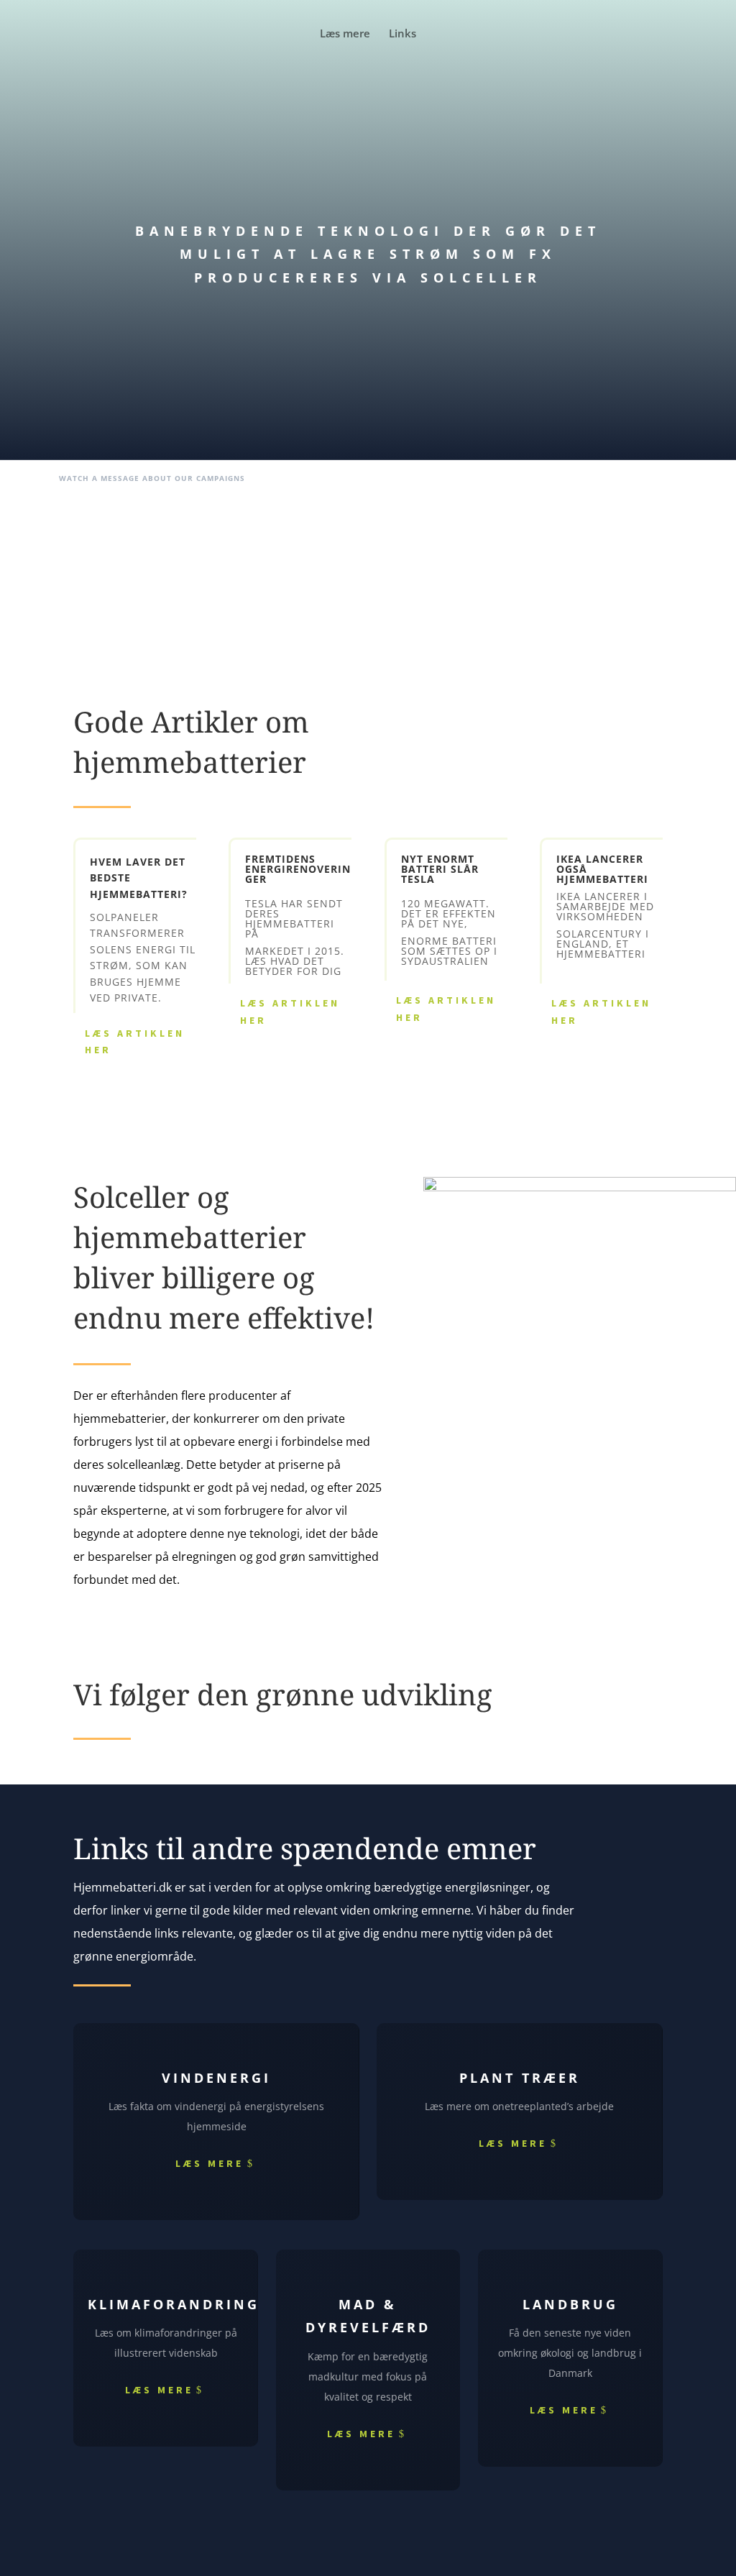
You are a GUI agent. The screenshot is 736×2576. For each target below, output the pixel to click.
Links (402, 34)
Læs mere (345, 34)
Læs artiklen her (135, 1042)
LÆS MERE (210, 2163)
